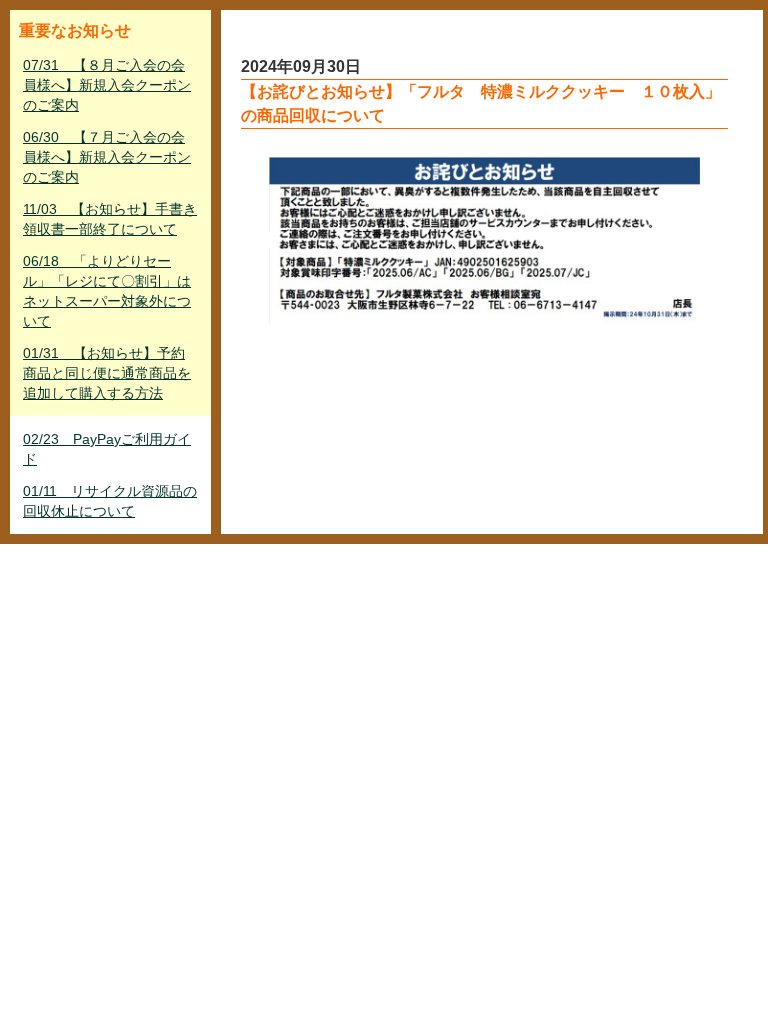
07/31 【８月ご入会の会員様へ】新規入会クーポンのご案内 (107, 85)
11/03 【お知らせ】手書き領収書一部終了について (110, 219)
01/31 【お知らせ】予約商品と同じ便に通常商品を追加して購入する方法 (107, 373)
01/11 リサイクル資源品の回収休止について (110, 501)
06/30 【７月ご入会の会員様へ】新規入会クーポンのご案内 (107, 157)
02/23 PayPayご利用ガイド (107, 449)
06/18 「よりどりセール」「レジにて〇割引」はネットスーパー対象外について (107, 291)
